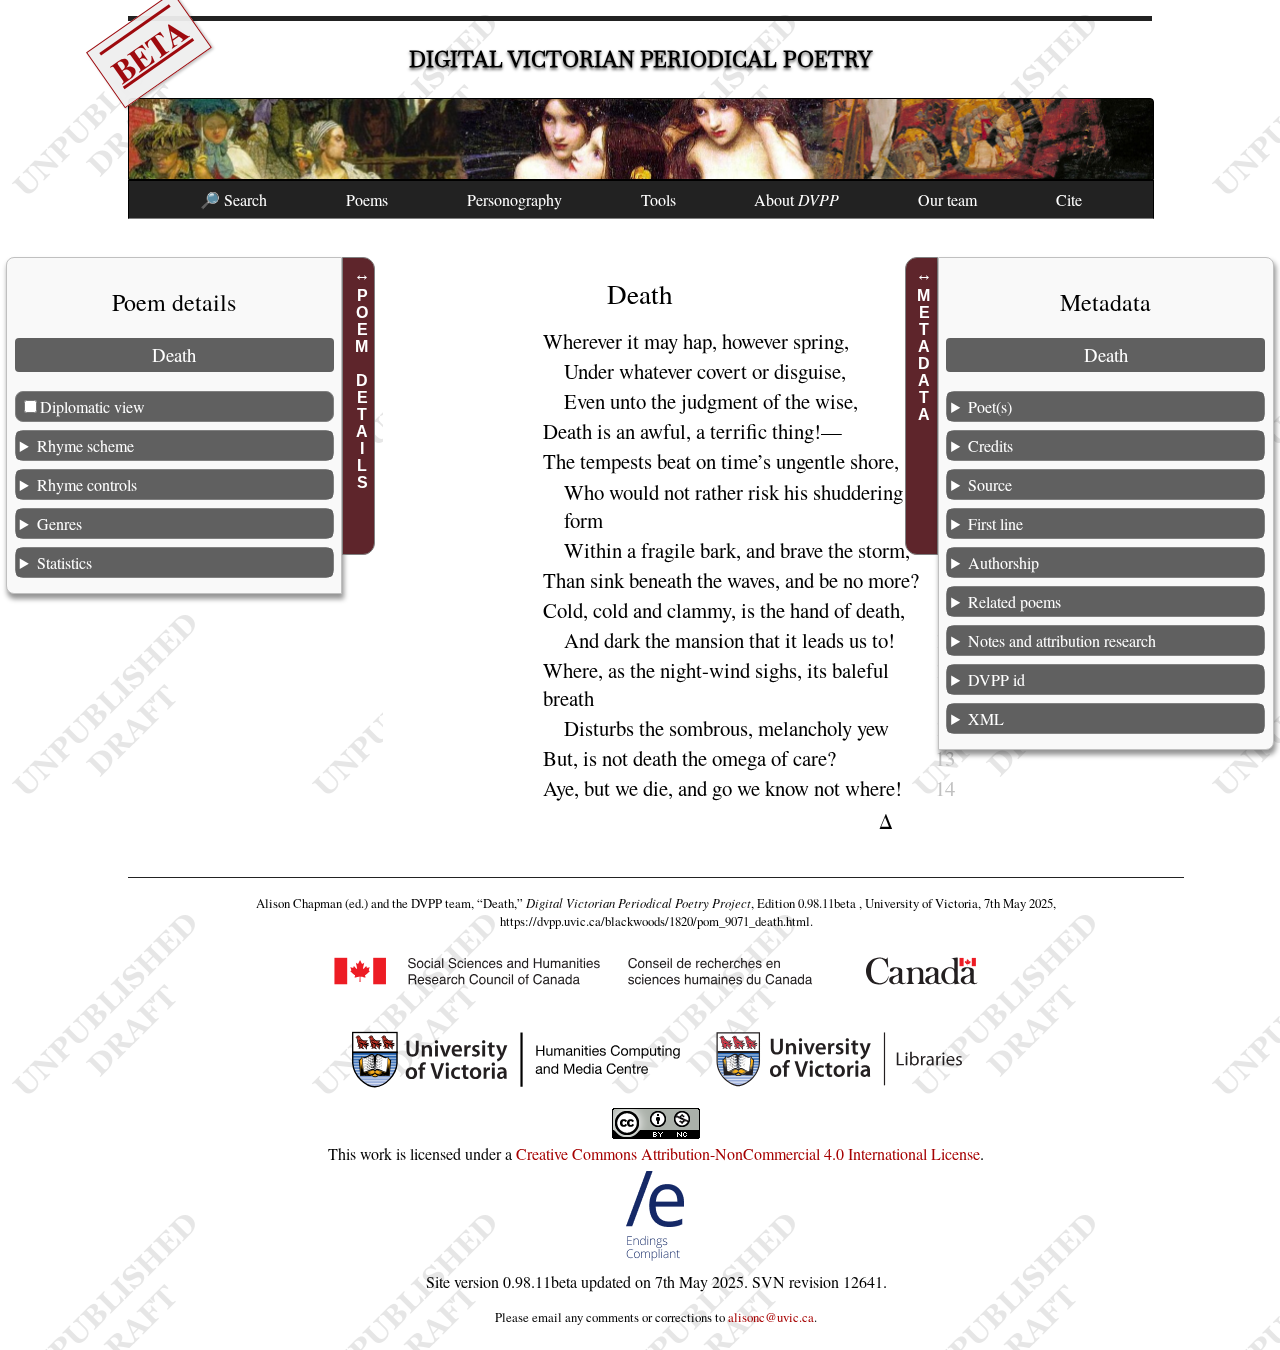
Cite (1069, 199)
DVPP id (996, 678)
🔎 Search (233, 199)
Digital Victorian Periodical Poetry (640, 59)
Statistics (64, 561)
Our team (947, 199)
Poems (367, 199)
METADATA (924, 355)
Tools (658, 199)
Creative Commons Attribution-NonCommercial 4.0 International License (748, 1153)
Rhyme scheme (85, 444)
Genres (59, 522)
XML (986, 717)
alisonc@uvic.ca (771, 1317)
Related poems (1014, 600)
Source (990, 483)
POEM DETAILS (361, 389)
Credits (990, 444)
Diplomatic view (92, 405)
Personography (514, 199)
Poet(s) (990, 405)
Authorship (1003, 561)
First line (995, 522)
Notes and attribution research (1062, 639)
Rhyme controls (87, 483)
